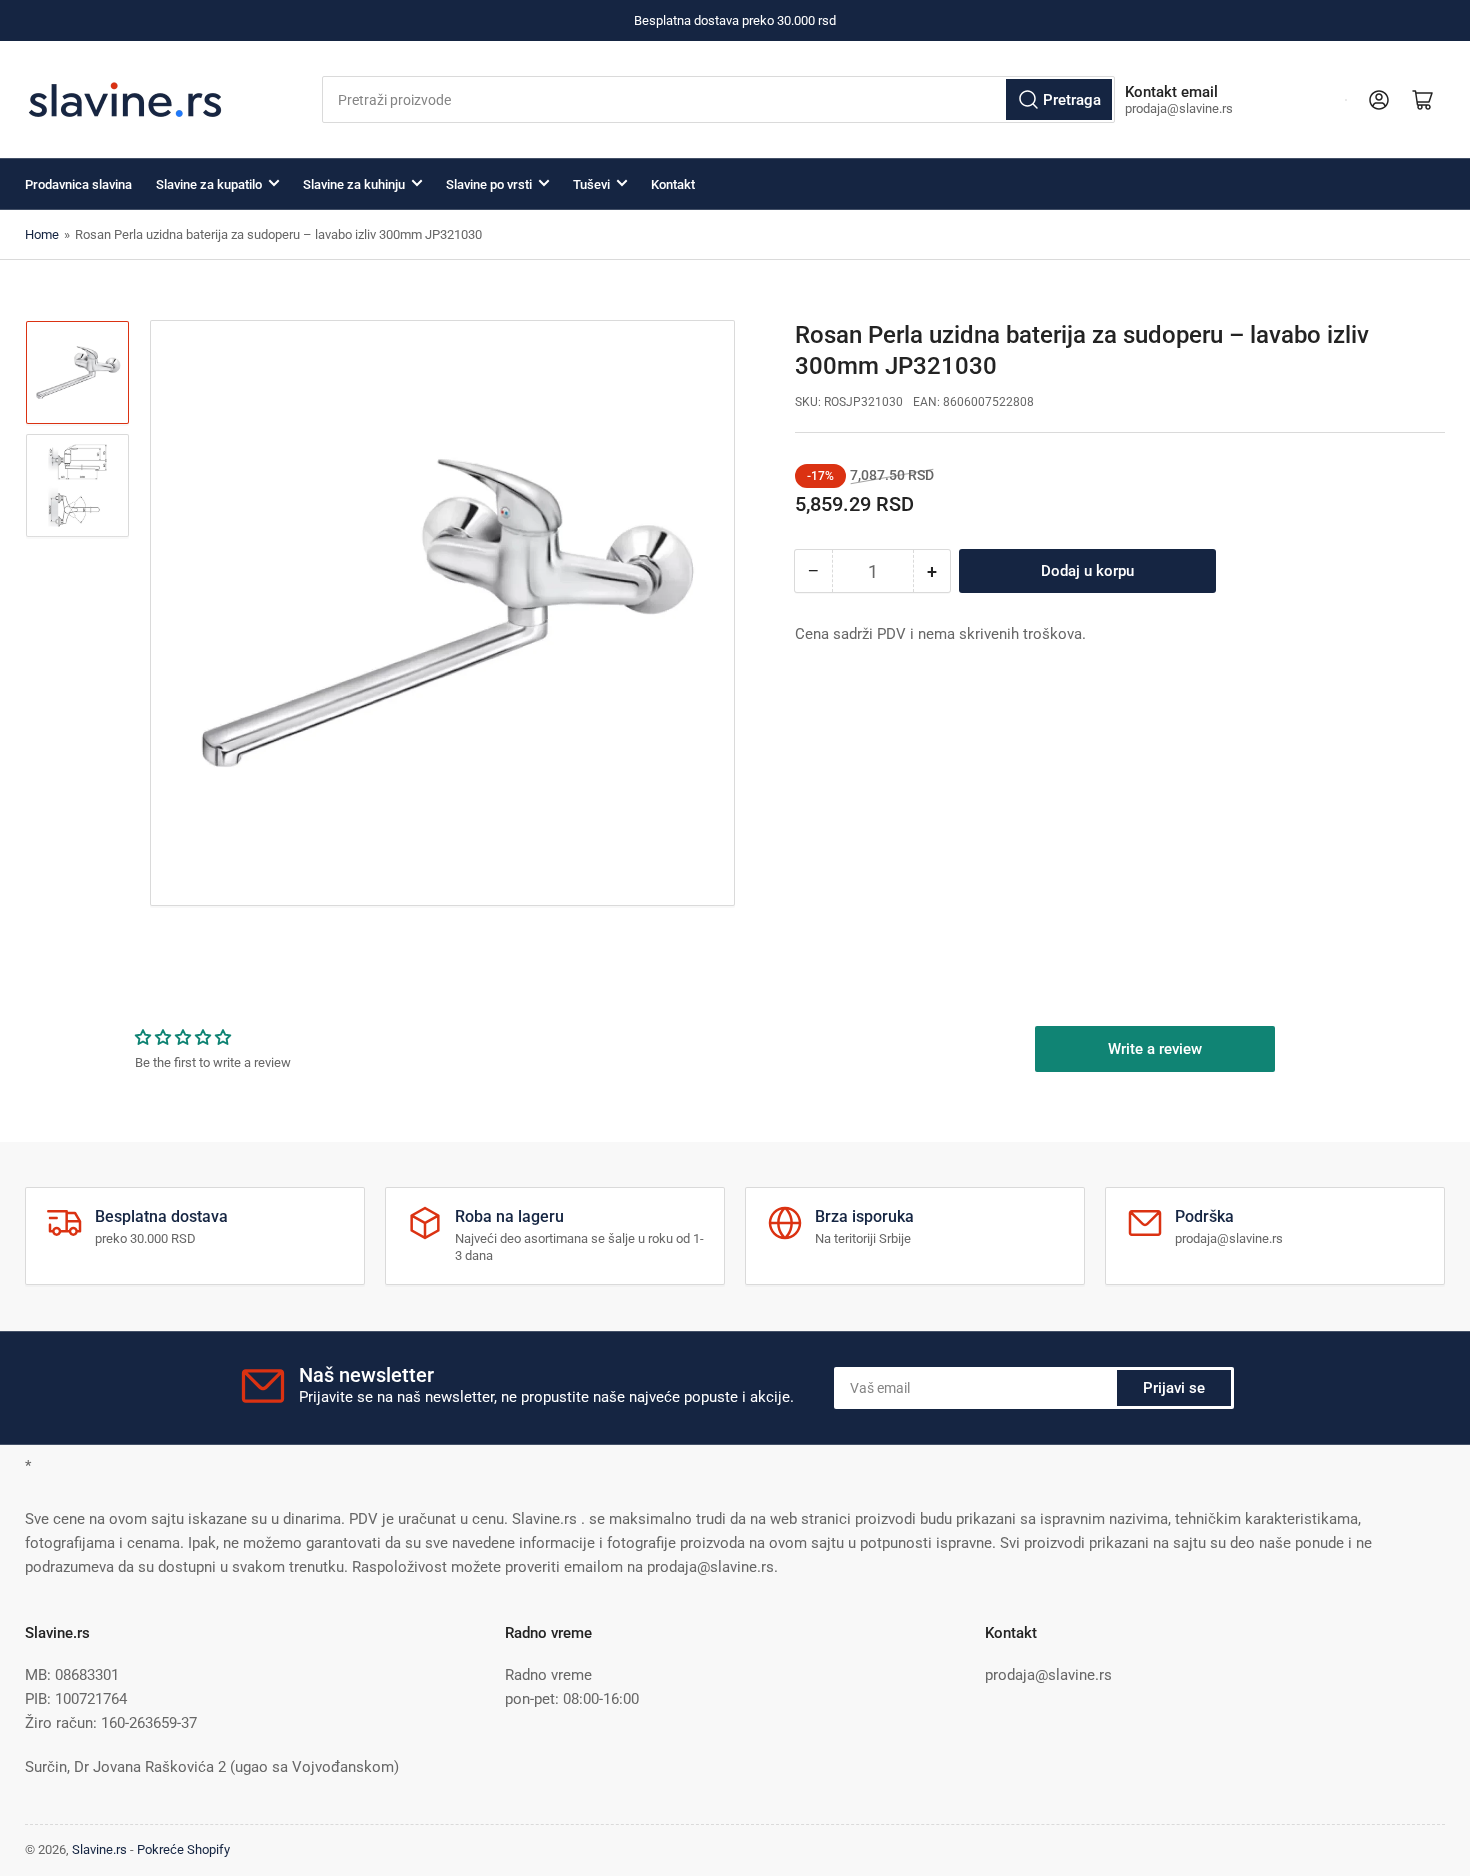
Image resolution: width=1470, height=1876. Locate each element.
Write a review (1155, 1049)
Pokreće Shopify (183, 1849)
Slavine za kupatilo (209, 184)
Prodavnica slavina (78, 184)
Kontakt (673, 184)
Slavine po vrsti (489, 184)
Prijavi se (1174, 1388)
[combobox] (718, 99)
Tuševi (591, 184)
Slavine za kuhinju (354, 184)
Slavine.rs (99, 1849)
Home (42, 234)
